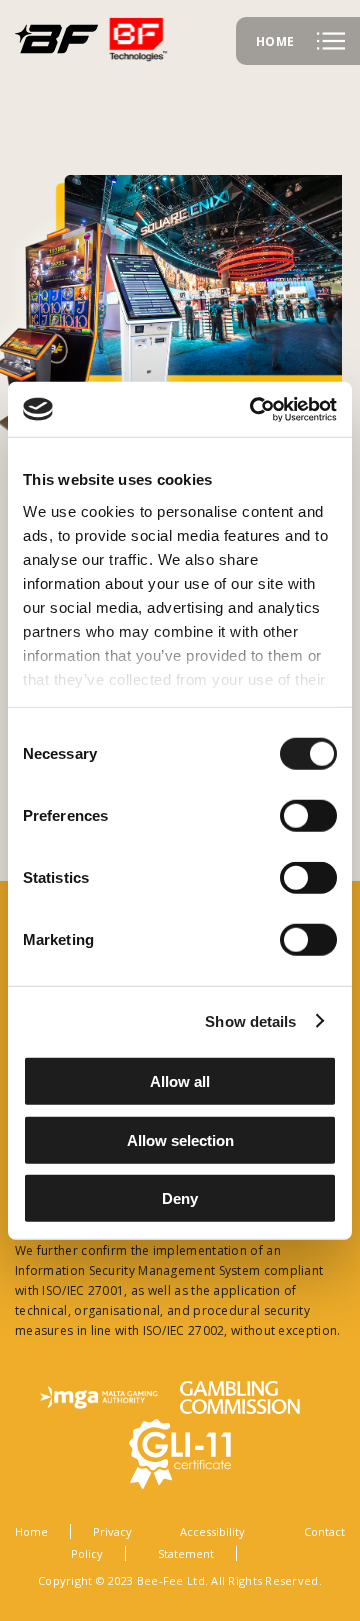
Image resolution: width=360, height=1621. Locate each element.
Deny (180, 1198)
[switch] (308, 816)
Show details (250, 1020)
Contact (324, 1531)
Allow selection (180, 1139)
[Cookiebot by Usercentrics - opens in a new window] (254, 409)
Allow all (180, 1081)
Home (31, 1531)
